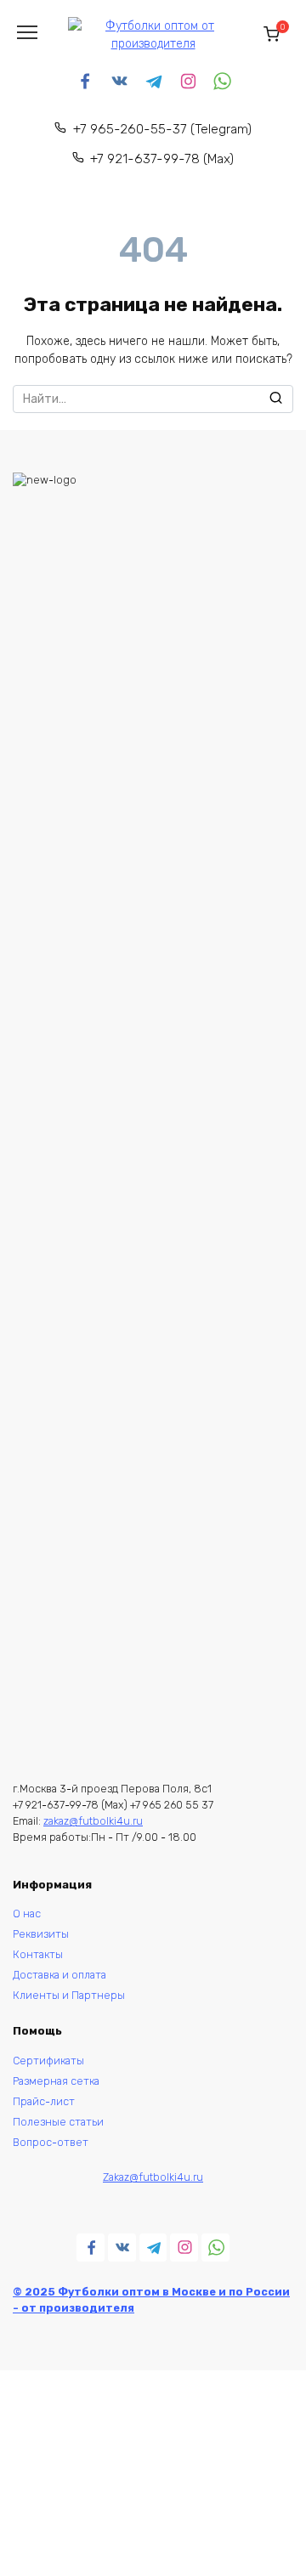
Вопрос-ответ (51, 2142)
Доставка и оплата (59, 1975)
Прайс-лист (44, 2101)
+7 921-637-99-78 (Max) (162, 159)
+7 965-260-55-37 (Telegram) (162, 129)
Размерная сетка (56, 2081)
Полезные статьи (58, 2122)
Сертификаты (48, 2061)
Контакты (38, 1954)
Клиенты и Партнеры (69, 1995)
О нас (27, 1914)
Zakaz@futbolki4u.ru (153, 2177)
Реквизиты (42, 1934)
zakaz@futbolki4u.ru (93, 1821)
